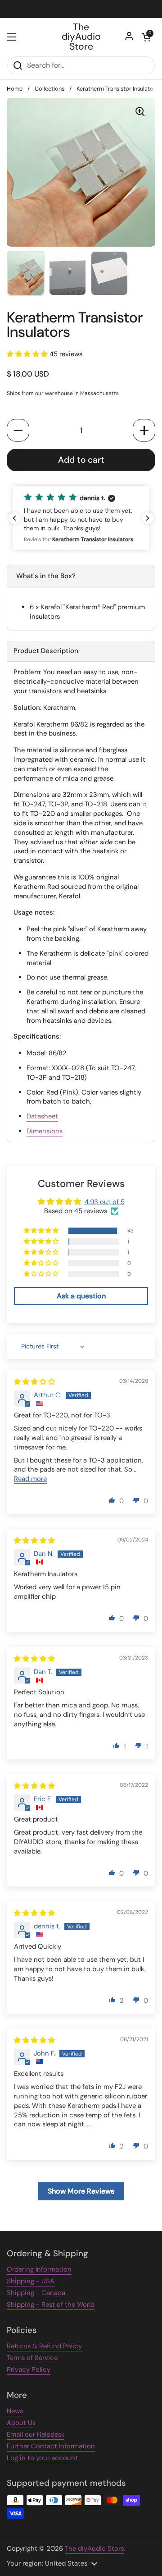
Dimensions (45, 1131)
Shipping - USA (31, 2281)
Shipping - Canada (36, 2293)
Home (15, 89)
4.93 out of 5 (105, 1202)
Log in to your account (42, 2458)
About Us (21, 2423)
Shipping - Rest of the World (51, 2305)
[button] (146, 37)
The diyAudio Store (81, 37)
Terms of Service (32, 2358)
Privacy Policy (29, 2369)
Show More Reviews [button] (81, 2191)
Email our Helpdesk (36, 2434)
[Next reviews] (148, 518)
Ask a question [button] (81, 1296)
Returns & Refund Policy (44, 2346)
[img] (34, 1382)
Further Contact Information (51, 2446)
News (15, 2411)
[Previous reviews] (14, 518)
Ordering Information (39, 2269)
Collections (49, 89)
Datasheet (42, 1116)
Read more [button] (30, 1479)
